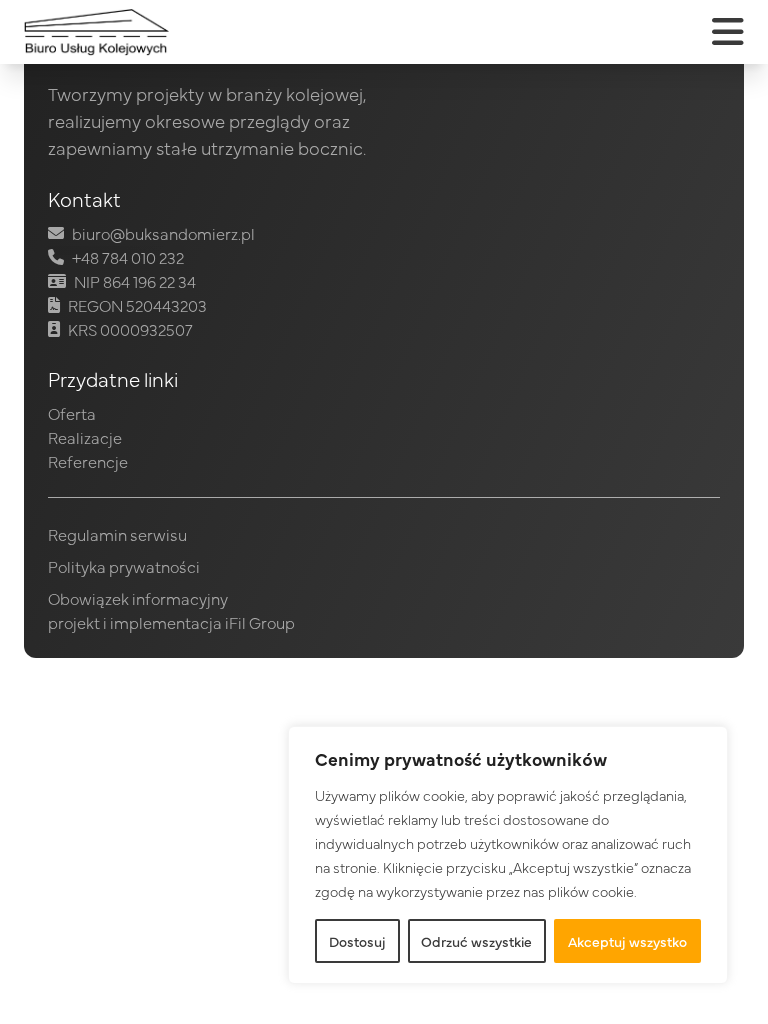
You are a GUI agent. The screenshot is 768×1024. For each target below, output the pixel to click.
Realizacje (85, 437)
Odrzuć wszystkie (476, 941)
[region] (508, 855)
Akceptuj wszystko (627, 941)
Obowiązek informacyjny (138, 598)
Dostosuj (357, 941)
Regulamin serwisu (117, 534)
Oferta (72, 413)
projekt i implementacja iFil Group (171, 622)
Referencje (88, 461)
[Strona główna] (96, 32)
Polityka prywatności (124, 566)
